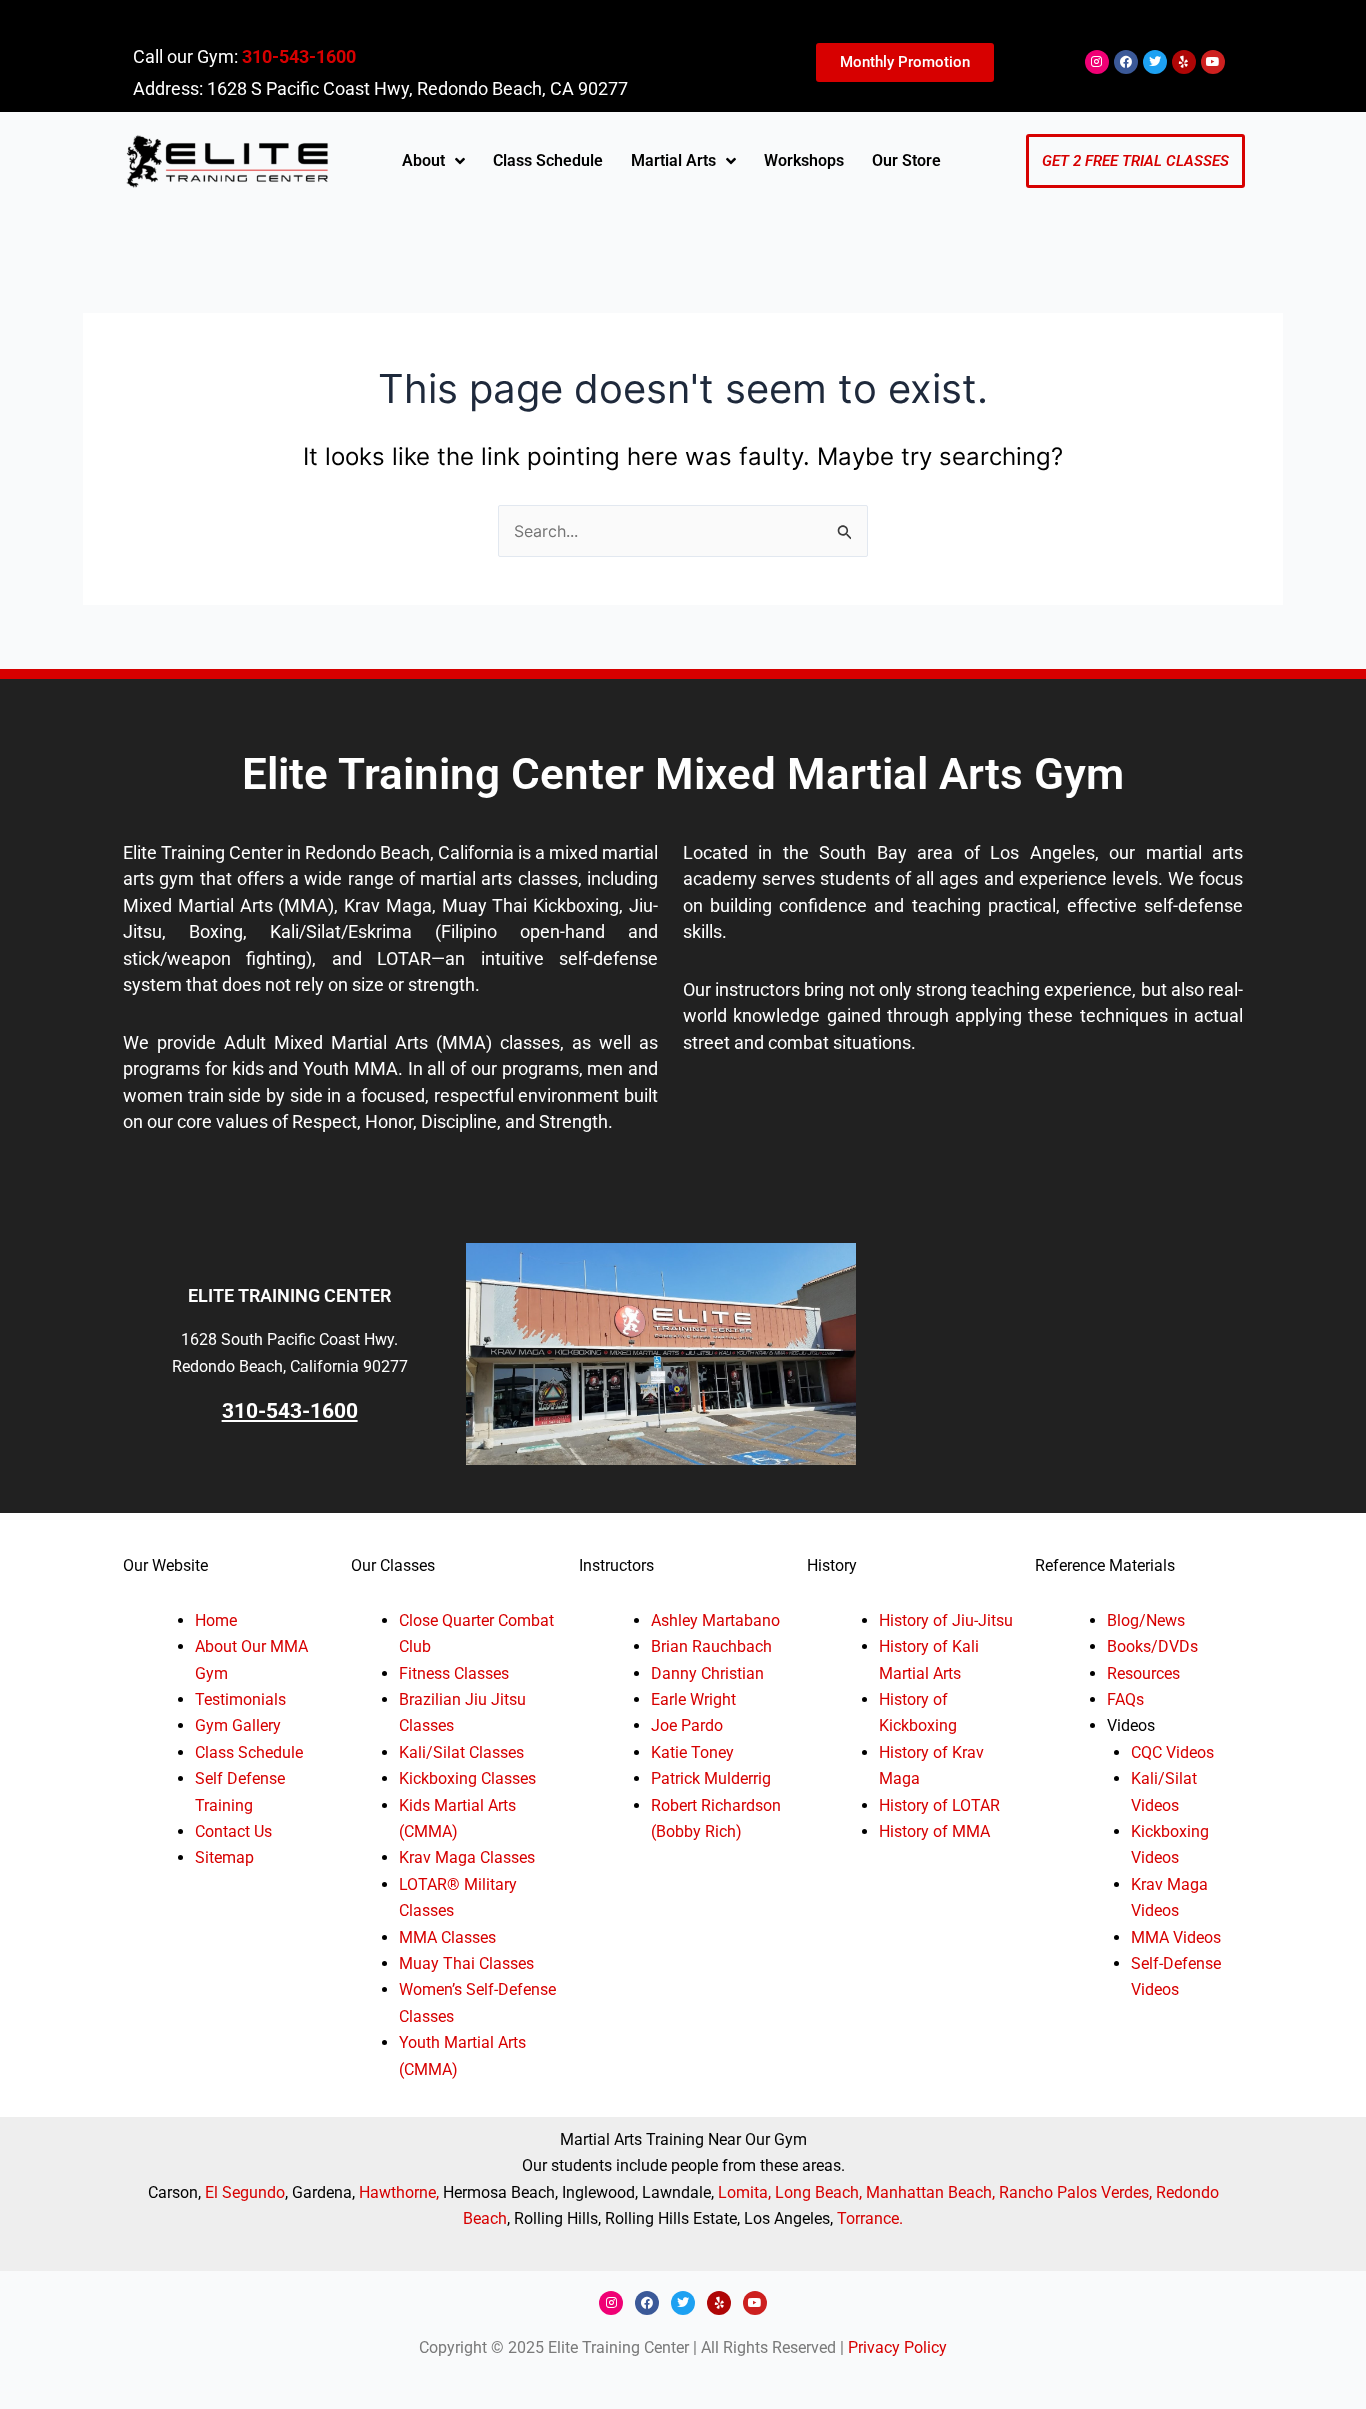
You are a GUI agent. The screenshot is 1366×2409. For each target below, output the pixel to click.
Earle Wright (693, 1699)
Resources (1143, 1673)
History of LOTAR (939, 1805)
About (423, 160)
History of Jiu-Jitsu (946, 1620)
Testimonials (240, 1699)
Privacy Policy (897, 2347)
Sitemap (224, 1857)
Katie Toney (692, 1752)
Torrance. (870, 2218)
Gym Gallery (238, 1725)
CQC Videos (1172, 1752)
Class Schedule (548, 160)
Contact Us (233, 1831)
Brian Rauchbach (711, 1646)
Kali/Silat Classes (461, 1752)
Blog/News (1146, 1620)
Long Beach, (818, 2192)
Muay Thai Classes (466, 1963)
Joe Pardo (687, 1725)
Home (216, 1620)
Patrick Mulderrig (711, 1778)
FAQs (1125, 1699)
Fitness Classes (454, 1673)
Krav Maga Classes (467, 1857)
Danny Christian (707, 1673)
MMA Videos (1176, 1937)
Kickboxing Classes (467, 1778)
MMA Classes (447, 1937)
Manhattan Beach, (930, 2192)
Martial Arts (673, 160)
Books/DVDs (1152, 1646)
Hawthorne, (401, 2192)
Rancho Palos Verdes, (1075, 2192)
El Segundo (245, 2192)
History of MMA (934, 1831)
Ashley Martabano (715, 1620)
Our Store (906, 160)
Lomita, (746, 2192)
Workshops (804, 160)
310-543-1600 (299, 56)
